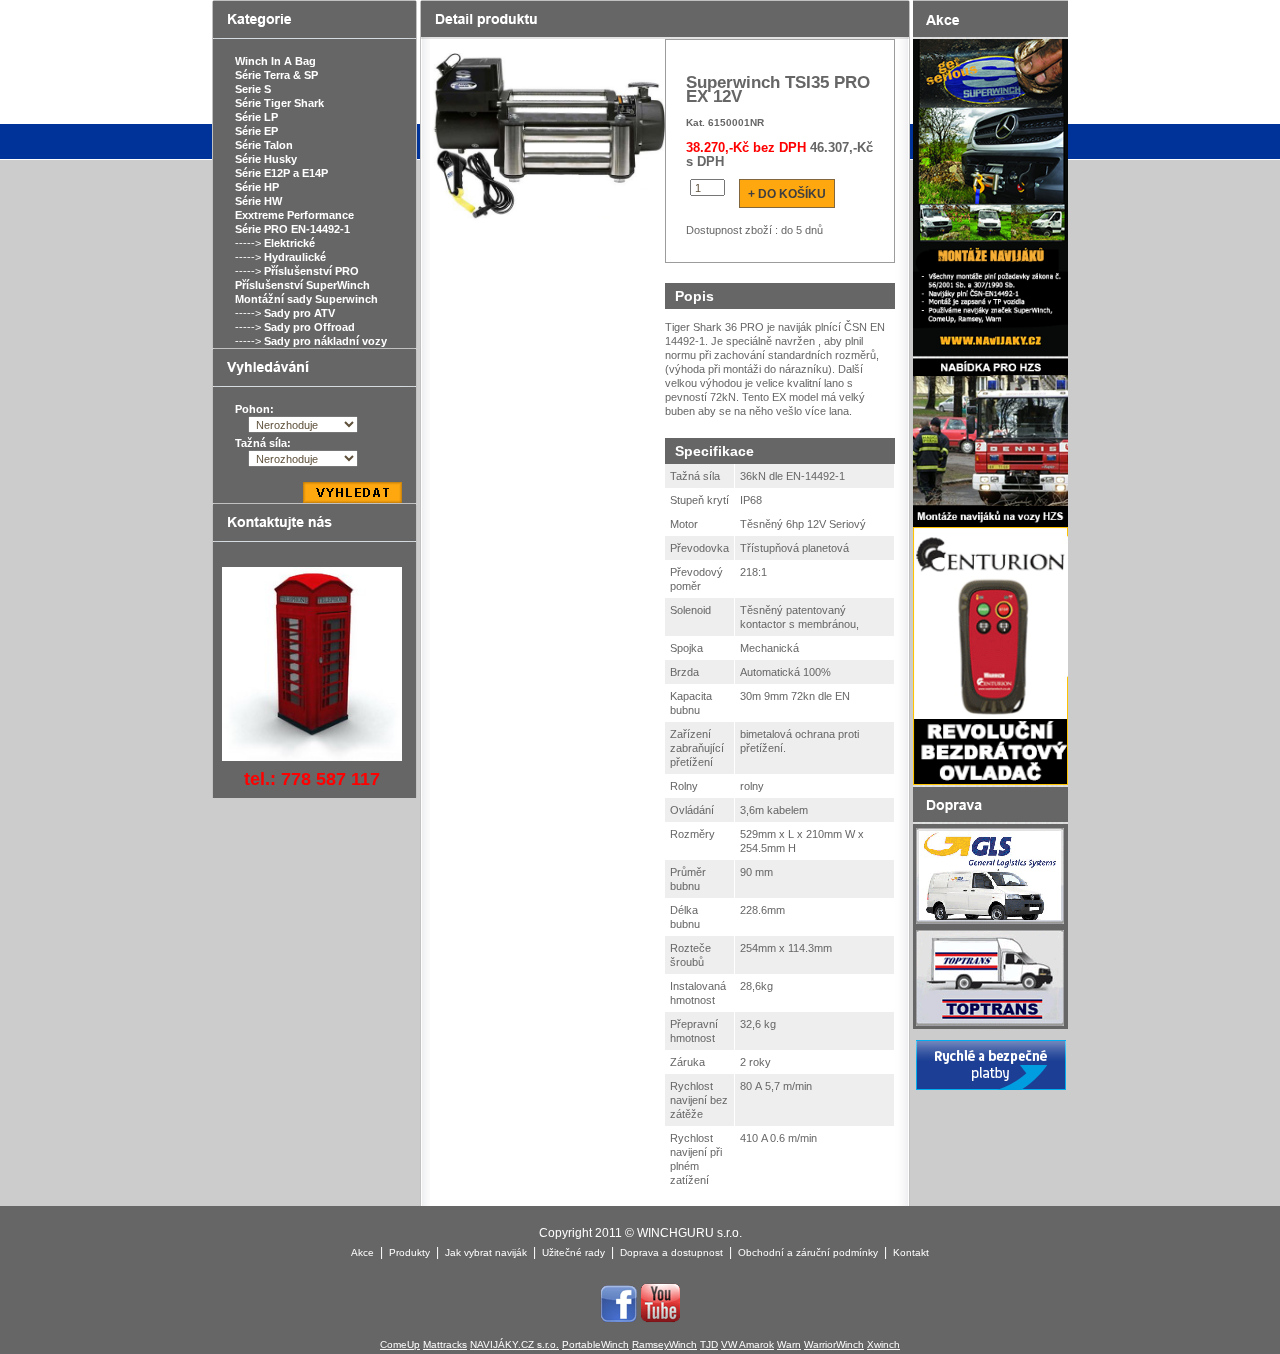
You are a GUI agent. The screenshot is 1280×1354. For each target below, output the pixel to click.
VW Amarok (747, 1344)
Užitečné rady (573, 1252)
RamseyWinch (664, 1344)
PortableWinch (595, 1344)
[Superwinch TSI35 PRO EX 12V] (547, 137)
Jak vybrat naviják (486, 1252)
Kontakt (911, 1252)
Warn (789, 1344)
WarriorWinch (834, 1344)
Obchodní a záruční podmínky (808, 1252)
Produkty (409, 1252)
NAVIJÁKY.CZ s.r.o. (514, 1344)
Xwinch (883, 1344)
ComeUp (400, 1344)
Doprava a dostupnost (671, 1252)
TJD (709, 1344)
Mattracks (445, 1344)
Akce (362, 1252)
